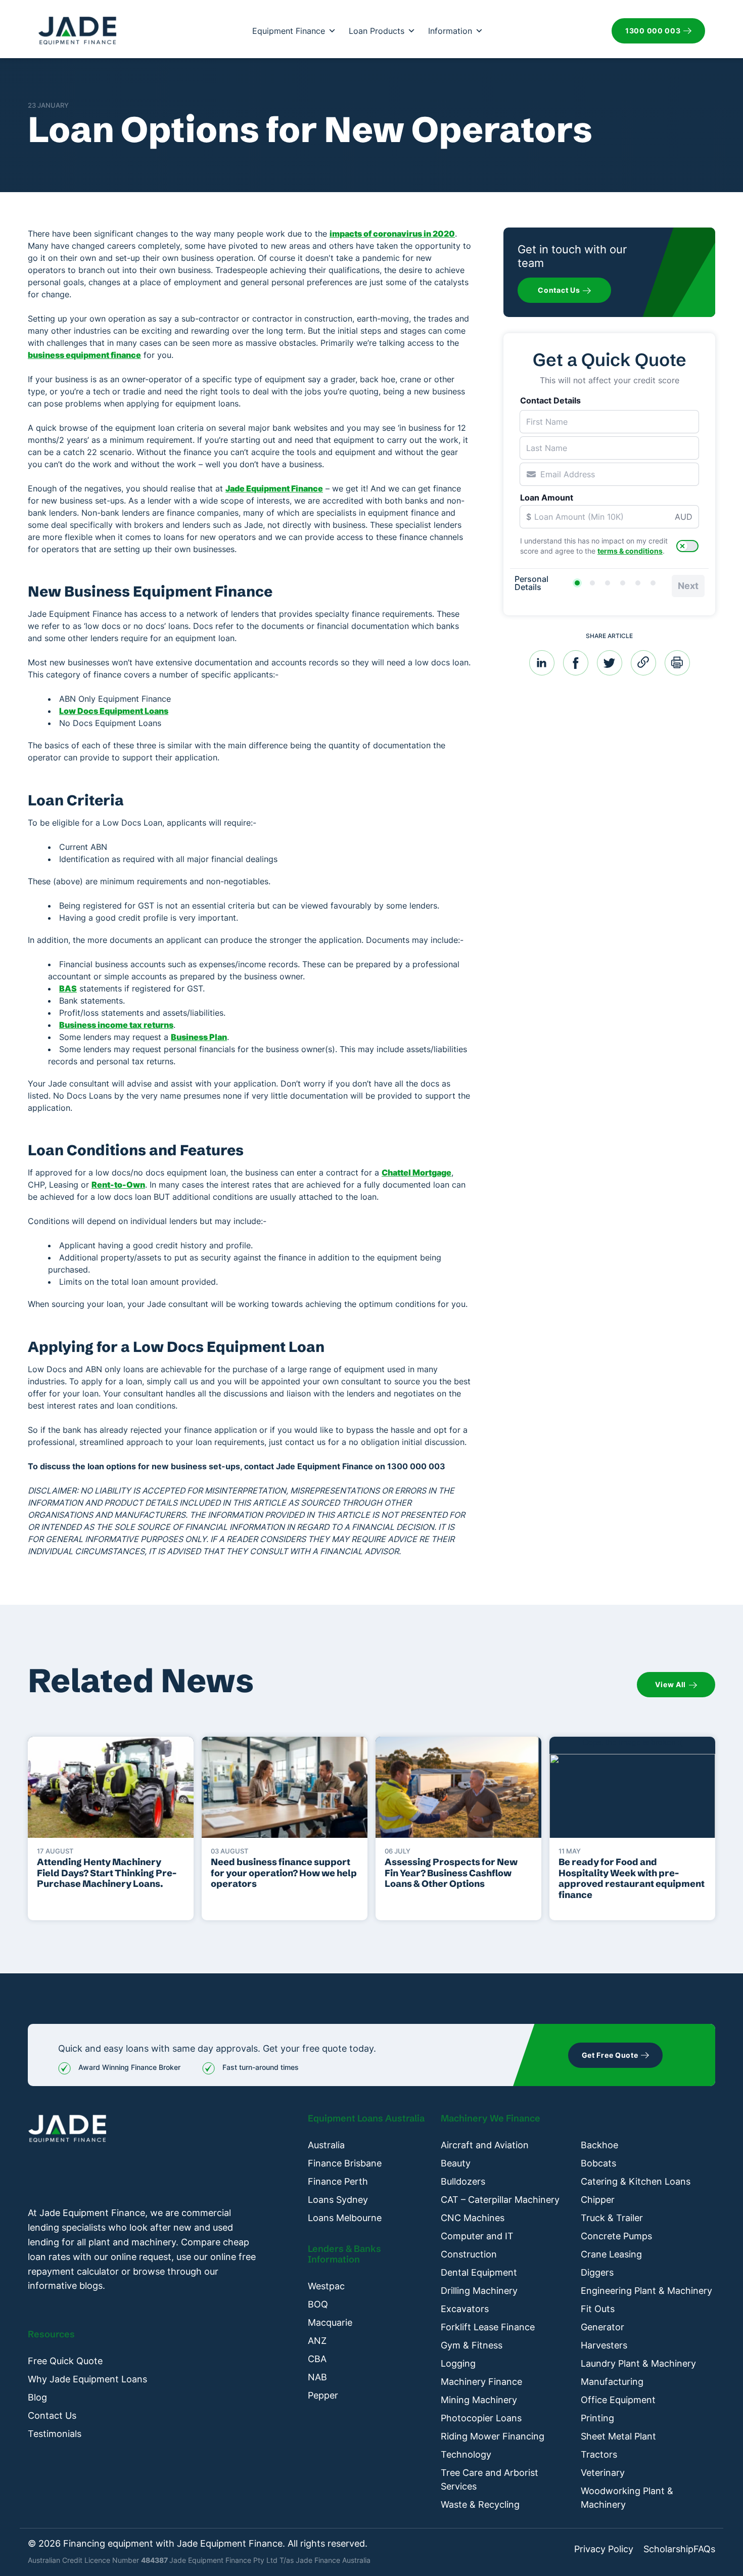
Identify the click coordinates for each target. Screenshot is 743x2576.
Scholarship (668, 2549)
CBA (317, 2359)
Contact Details (550, 400)
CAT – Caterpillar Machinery (500, 2200)
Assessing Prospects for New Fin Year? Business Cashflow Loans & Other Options (451, 1873)
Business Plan (199, 1037)
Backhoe (599, 2145)
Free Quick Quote (65, 2361)
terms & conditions (630, 551)
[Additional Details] (638, 583)
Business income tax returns (116, 1025)
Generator (602, 2327)
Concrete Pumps (616, 2236)
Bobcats (598, 2163)
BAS (68, 988)
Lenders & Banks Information (344, 2254)
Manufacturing (612, 2382)
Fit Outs (598, 2309)
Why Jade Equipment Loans (87, 2379)
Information (450, 31)
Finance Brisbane (345, 2163)
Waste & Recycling (480, 2504)
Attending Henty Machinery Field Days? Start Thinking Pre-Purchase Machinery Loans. (107, 1873)
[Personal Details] (577, 583)
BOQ (318, 2304)
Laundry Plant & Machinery (638, 2363)
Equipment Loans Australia (366, 2118)
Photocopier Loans (481, 2418)
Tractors (599, 2454)
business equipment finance (84, 355)
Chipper (598, 2200)
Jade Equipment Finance (274, 488)
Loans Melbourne (345, 2218)
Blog (37, 2397)
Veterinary (603, 2473)
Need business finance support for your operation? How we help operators (284, 1873)
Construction (469, 2254)
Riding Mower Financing (493, 2436)
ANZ (317, 2341)
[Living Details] (623, 583)
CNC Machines (473, 2218)
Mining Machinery (479, 2400)
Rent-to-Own (118, 1185)
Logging (458, 2363)
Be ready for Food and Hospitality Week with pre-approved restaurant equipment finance (632, 1878)
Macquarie (330, 2322)
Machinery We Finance (491, 2118)
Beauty (456, 2163)
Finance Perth (338, 2181)
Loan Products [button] (377, 31)
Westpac (326, 2286)
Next (688, 586)
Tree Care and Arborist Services (490, 2479)
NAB (317, 2377)
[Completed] (653, 583)
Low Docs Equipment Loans (114, 711)
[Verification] (592, 583)
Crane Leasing (611, 2254)
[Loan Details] (608, 583)
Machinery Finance (481, 2382)
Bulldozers (463, 2181)
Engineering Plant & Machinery (646, 2291)
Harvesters (604, 2345)
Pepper (323, 2395)
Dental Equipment (479, 2272)
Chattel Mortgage (416, 1172)
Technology (466, 2454)
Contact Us (52, 2415)
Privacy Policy (604, 2549)
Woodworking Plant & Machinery (627, 2498)
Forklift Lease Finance (488, 2327)
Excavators (465, 2309)
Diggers (597, 2272)
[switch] (687, 546)
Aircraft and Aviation (485, 2145)
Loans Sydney (338, 2200)
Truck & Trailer (612, 2218)
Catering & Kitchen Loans (636, 2181)
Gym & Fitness (472, 2345)
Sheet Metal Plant (618, 2436)
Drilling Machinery (479, 2291)
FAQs (704, 2549)
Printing (597, 2418)
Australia (326, 2145)
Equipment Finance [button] (289, 31)
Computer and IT (477, 2236)
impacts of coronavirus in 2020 (392, 234)
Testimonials (55, 2434)
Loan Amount (547, 498)
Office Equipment (618, 2400)
